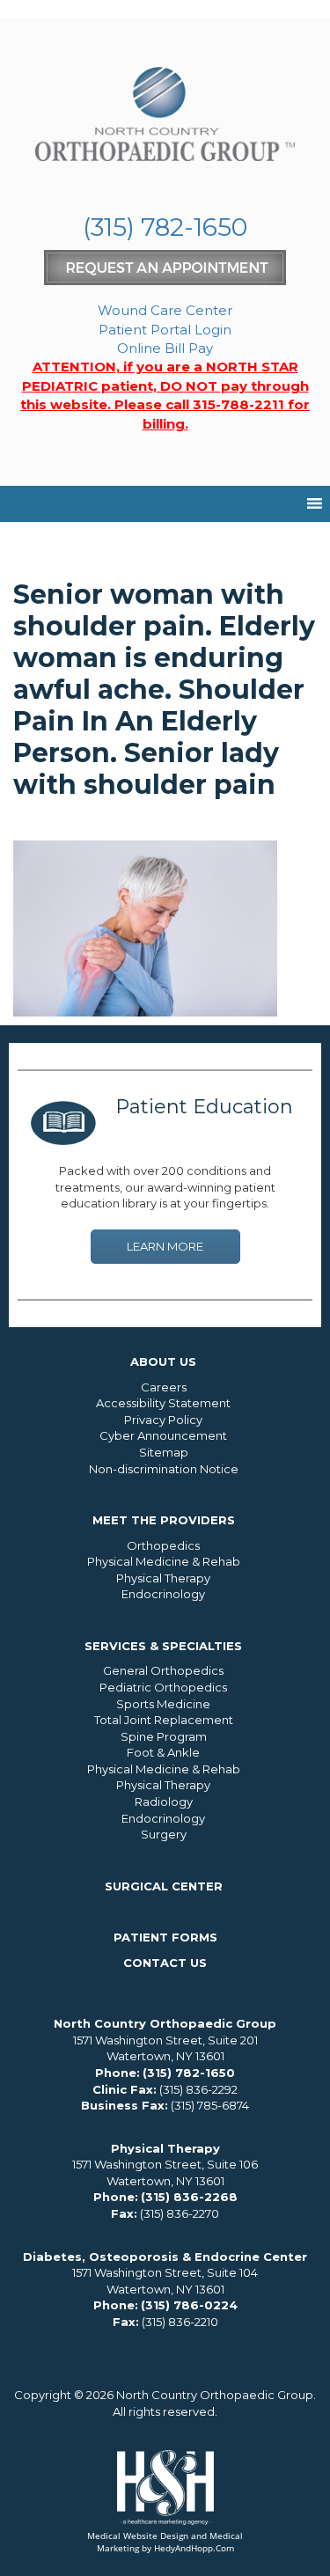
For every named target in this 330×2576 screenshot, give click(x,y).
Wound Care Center (165, 310)
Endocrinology (163, 1594)
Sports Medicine (163, 1704)
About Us (163, 1361)
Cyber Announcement (163, 1435)
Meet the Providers (164, 1520)
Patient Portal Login (165, 330)
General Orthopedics (163, 1670)
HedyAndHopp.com (194, 2548)
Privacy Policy (163, 1420)
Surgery (164, 1834)
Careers (164, 1387)
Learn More (165, 1246)
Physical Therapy (163, 1578)
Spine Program (164, 1736)
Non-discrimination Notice (164, 1469)
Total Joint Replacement (164, 1720)
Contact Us (165, 1963)
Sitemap (164, 1452)
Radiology (164, 1802)
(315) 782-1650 (165, 227)
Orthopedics (163, 1545)
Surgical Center (164, 1886)
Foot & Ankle (163, 1752)
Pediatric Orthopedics (163, 1687)
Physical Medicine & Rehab (164, 1561)
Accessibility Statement (163, 1403)
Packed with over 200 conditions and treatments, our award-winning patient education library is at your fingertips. (165, 1187)
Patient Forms (165, 1937)
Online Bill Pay (165, 348)
